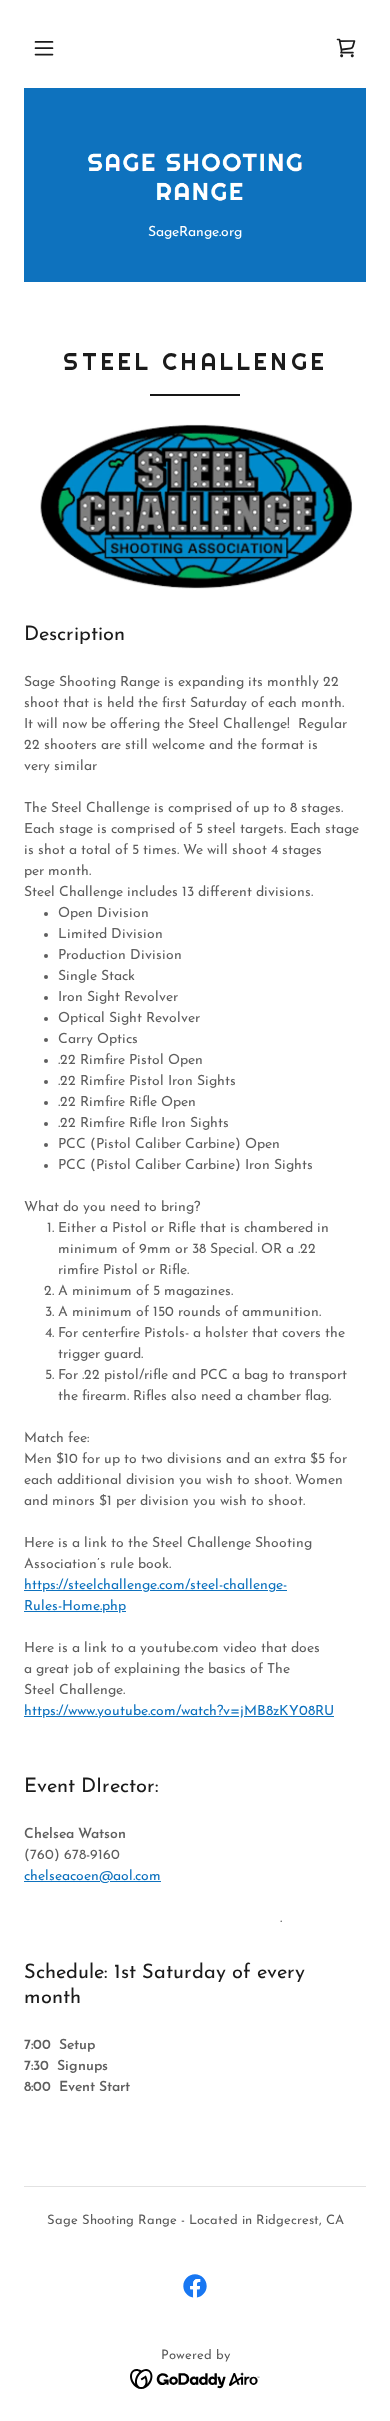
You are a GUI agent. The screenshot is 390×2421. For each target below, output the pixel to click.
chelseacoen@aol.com (92, 1876)
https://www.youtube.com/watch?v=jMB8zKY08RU (179, 1711)
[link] (346, 48)
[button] (44, 48)
